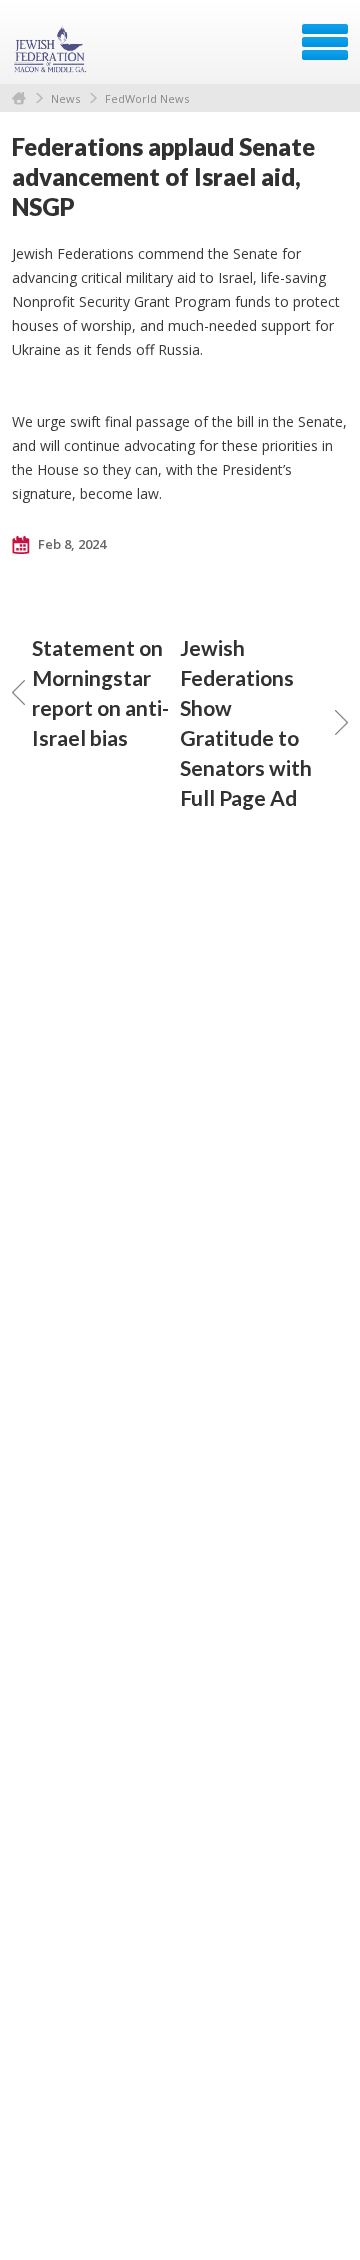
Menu (325, 42)
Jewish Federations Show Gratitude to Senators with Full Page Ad (246, 722)
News (65, 98)
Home (19, 98)
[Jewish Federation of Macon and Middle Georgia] (52, 49)
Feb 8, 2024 (70, 544)
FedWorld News (147, 98)
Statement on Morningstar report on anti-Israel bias (100, 692)
